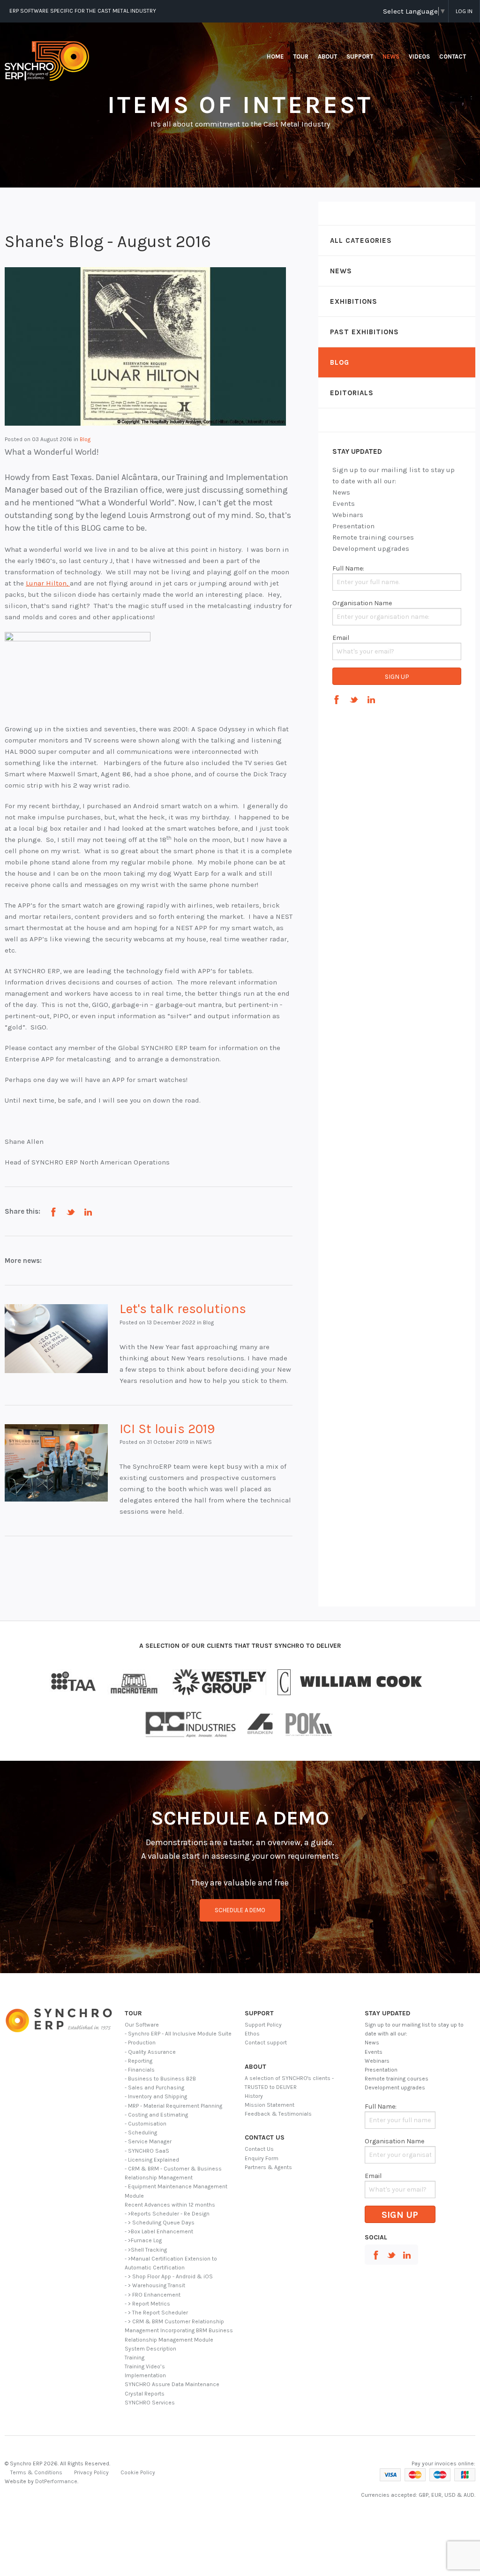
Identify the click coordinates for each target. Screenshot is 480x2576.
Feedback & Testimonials (278, 2114)
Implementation (145, 2375)
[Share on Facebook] (53, 1212)
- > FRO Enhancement (153, 2295)
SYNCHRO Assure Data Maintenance (172, 2384)
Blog (340, 362)
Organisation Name (362, 603)
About (327, 56)
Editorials (352, 393)
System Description (150, 2349)
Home (275, 56)
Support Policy (263, 2025)
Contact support (266, 2043)
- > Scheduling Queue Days (160, 2223)
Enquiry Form (262, 2158)
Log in (464, 11)
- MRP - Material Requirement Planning (173, 2106)
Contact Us (259, 2149)
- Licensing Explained (152, 2160)
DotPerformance (56, 2481)
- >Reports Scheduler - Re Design (167, 2214)
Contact (453, 56)
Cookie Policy (138, 2472)
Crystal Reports (145, 2394)
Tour (301, 56)
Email (341, 638)
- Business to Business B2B (160, 2079)
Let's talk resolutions (183, 1309)
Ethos (252, 2034)
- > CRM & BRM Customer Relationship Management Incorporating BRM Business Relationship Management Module (179, 2330)
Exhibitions (354, 301)
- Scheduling (141, 2133)
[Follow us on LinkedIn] (371, 700)
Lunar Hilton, (48, 583)
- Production (140, 2043)
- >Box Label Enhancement (159, 2231)
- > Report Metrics (147, 2304)
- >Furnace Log (143, 2240)
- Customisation (146, 2124)
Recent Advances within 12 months (170, 2205)
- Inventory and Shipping (156, 2096)
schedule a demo (240, 1910)
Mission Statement (270, 2105)
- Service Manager (148, 2141)
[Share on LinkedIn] (88, 1212)
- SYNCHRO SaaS (147, 2151)
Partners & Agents (268, 2167)
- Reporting (139, 2061)
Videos (419, 56)
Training (135, 2358)
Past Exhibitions (364, 332)
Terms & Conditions (36, 2472)
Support (360, 56)
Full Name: (348, 568)
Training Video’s (145, 2366)
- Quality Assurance (150, 2052)
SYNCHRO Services (150, 2403)
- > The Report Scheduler (156, 2313)
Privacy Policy (91, 2472)
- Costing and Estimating (156, 2115)
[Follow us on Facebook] (337, 700)
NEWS (341, 271)
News (391, 56)
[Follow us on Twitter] (354, 700)
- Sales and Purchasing (154, 2088)
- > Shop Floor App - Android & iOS (169, 2276)
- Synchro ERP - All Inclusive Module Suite (178, 2034)
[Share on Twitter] (71, 1212)
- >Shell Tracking (146, 2250)
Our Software (142, 2025)
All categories (361, 240)
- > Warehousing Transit (155, 2285)
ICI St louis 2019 (167, 1429)
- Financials (140, 2070)
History (254, 2096)
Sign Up (397, 677)
